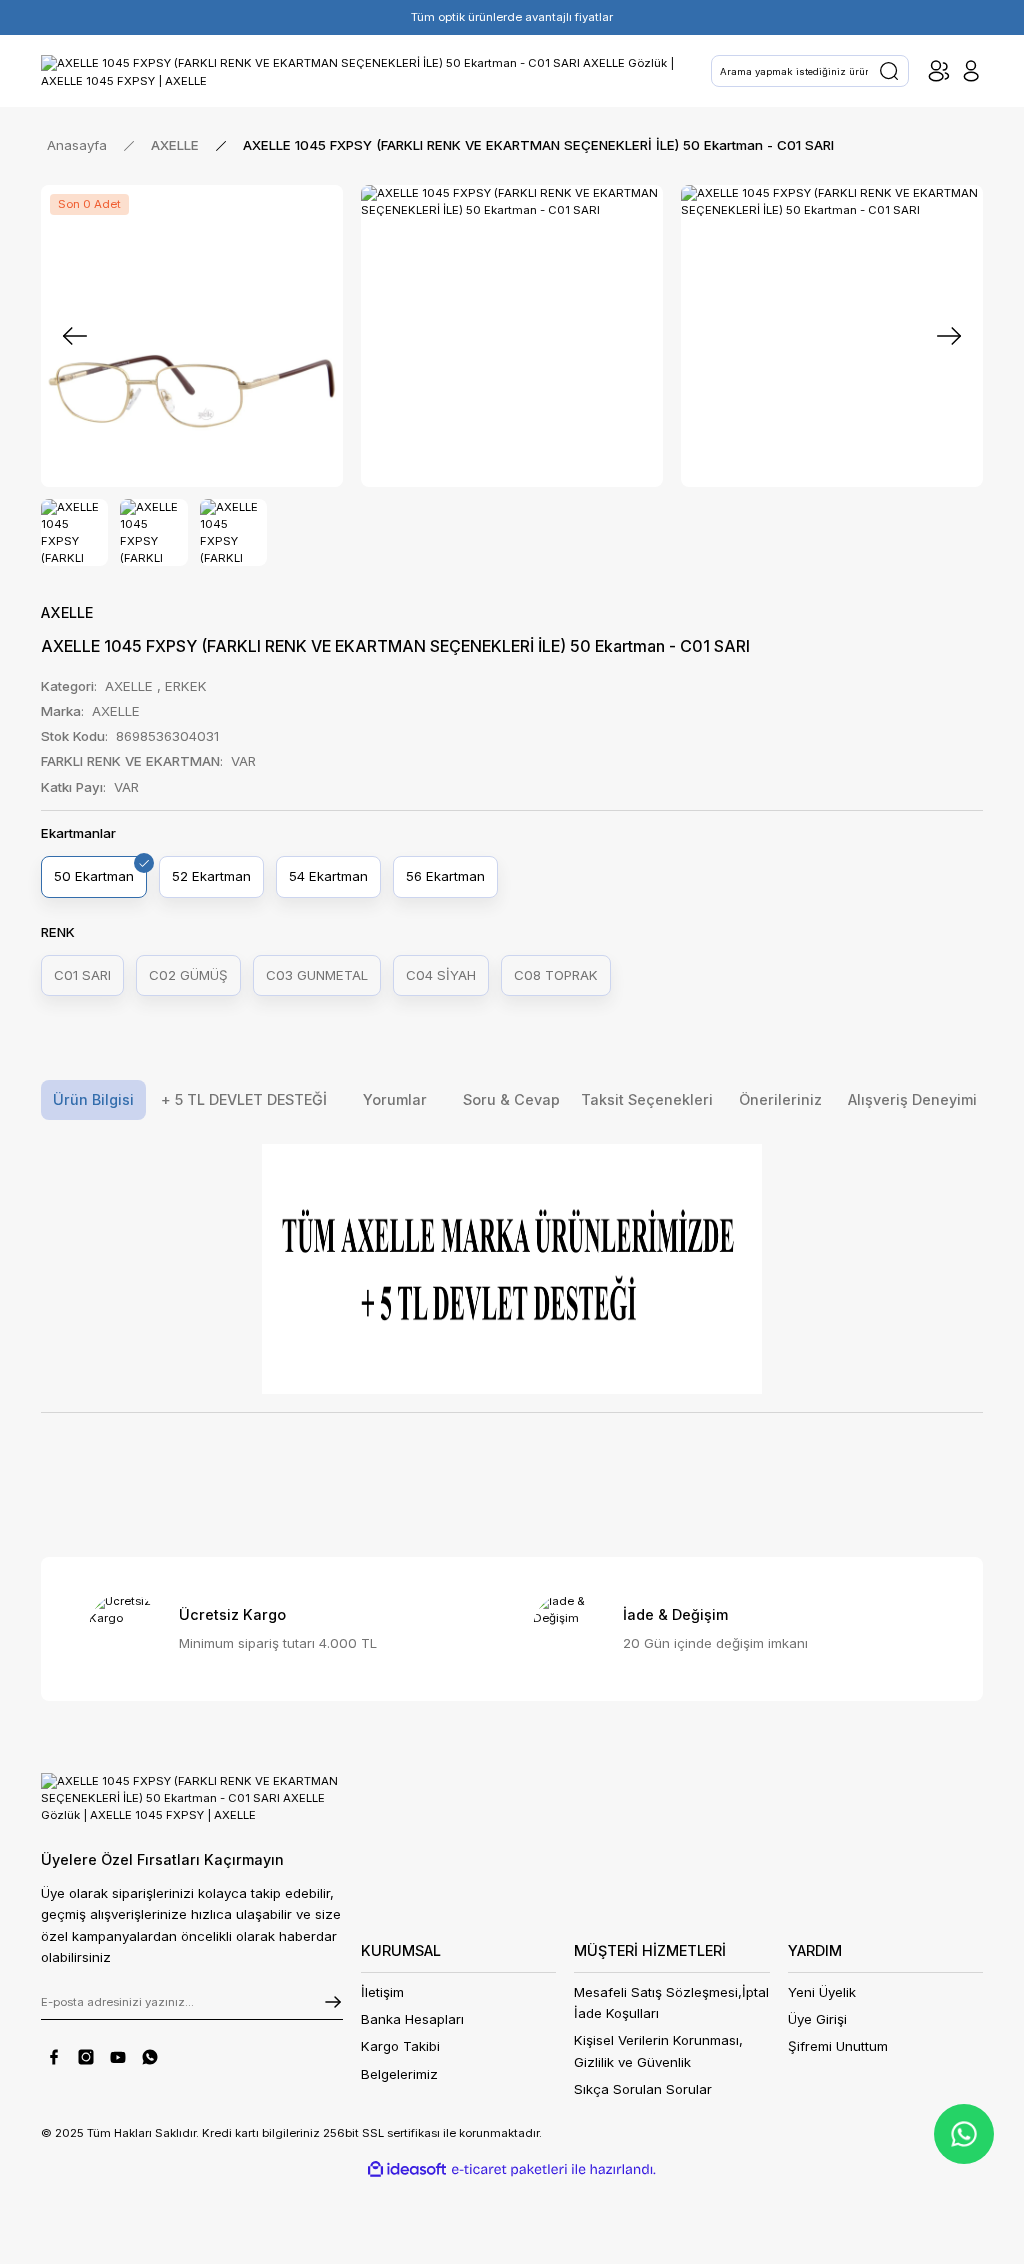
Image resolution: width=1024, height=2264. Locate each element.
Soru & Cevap (511, 1099)
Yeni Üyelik (822, 1992)
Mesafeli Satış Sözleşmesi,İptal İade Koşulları (671, 2002)
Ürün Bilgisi (93, 1099)
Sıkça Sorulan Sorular (643, 2089)
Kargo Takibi (400, 2046)
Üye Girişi (817, 2019)
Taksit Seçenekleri (647, 1099)
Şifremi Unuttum (838, 2046)
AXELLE (67, 612)
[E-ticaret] (509, 2169)
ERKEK (186, 686)
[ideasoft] (407, 2170)
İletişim (382, 1992)
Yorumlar (395, 1099)
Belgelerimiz (399, 2074)
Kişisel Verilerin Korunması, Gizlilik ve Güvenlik (658, 2050)
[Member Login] (971, 71)
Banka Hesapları (412, 2019)
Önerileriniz (780, 1099)
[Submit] (333, 2002)
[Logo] (367, 71)
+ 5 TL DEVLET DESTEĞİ (244, 1099)
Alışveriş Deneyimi (912, 1099)
